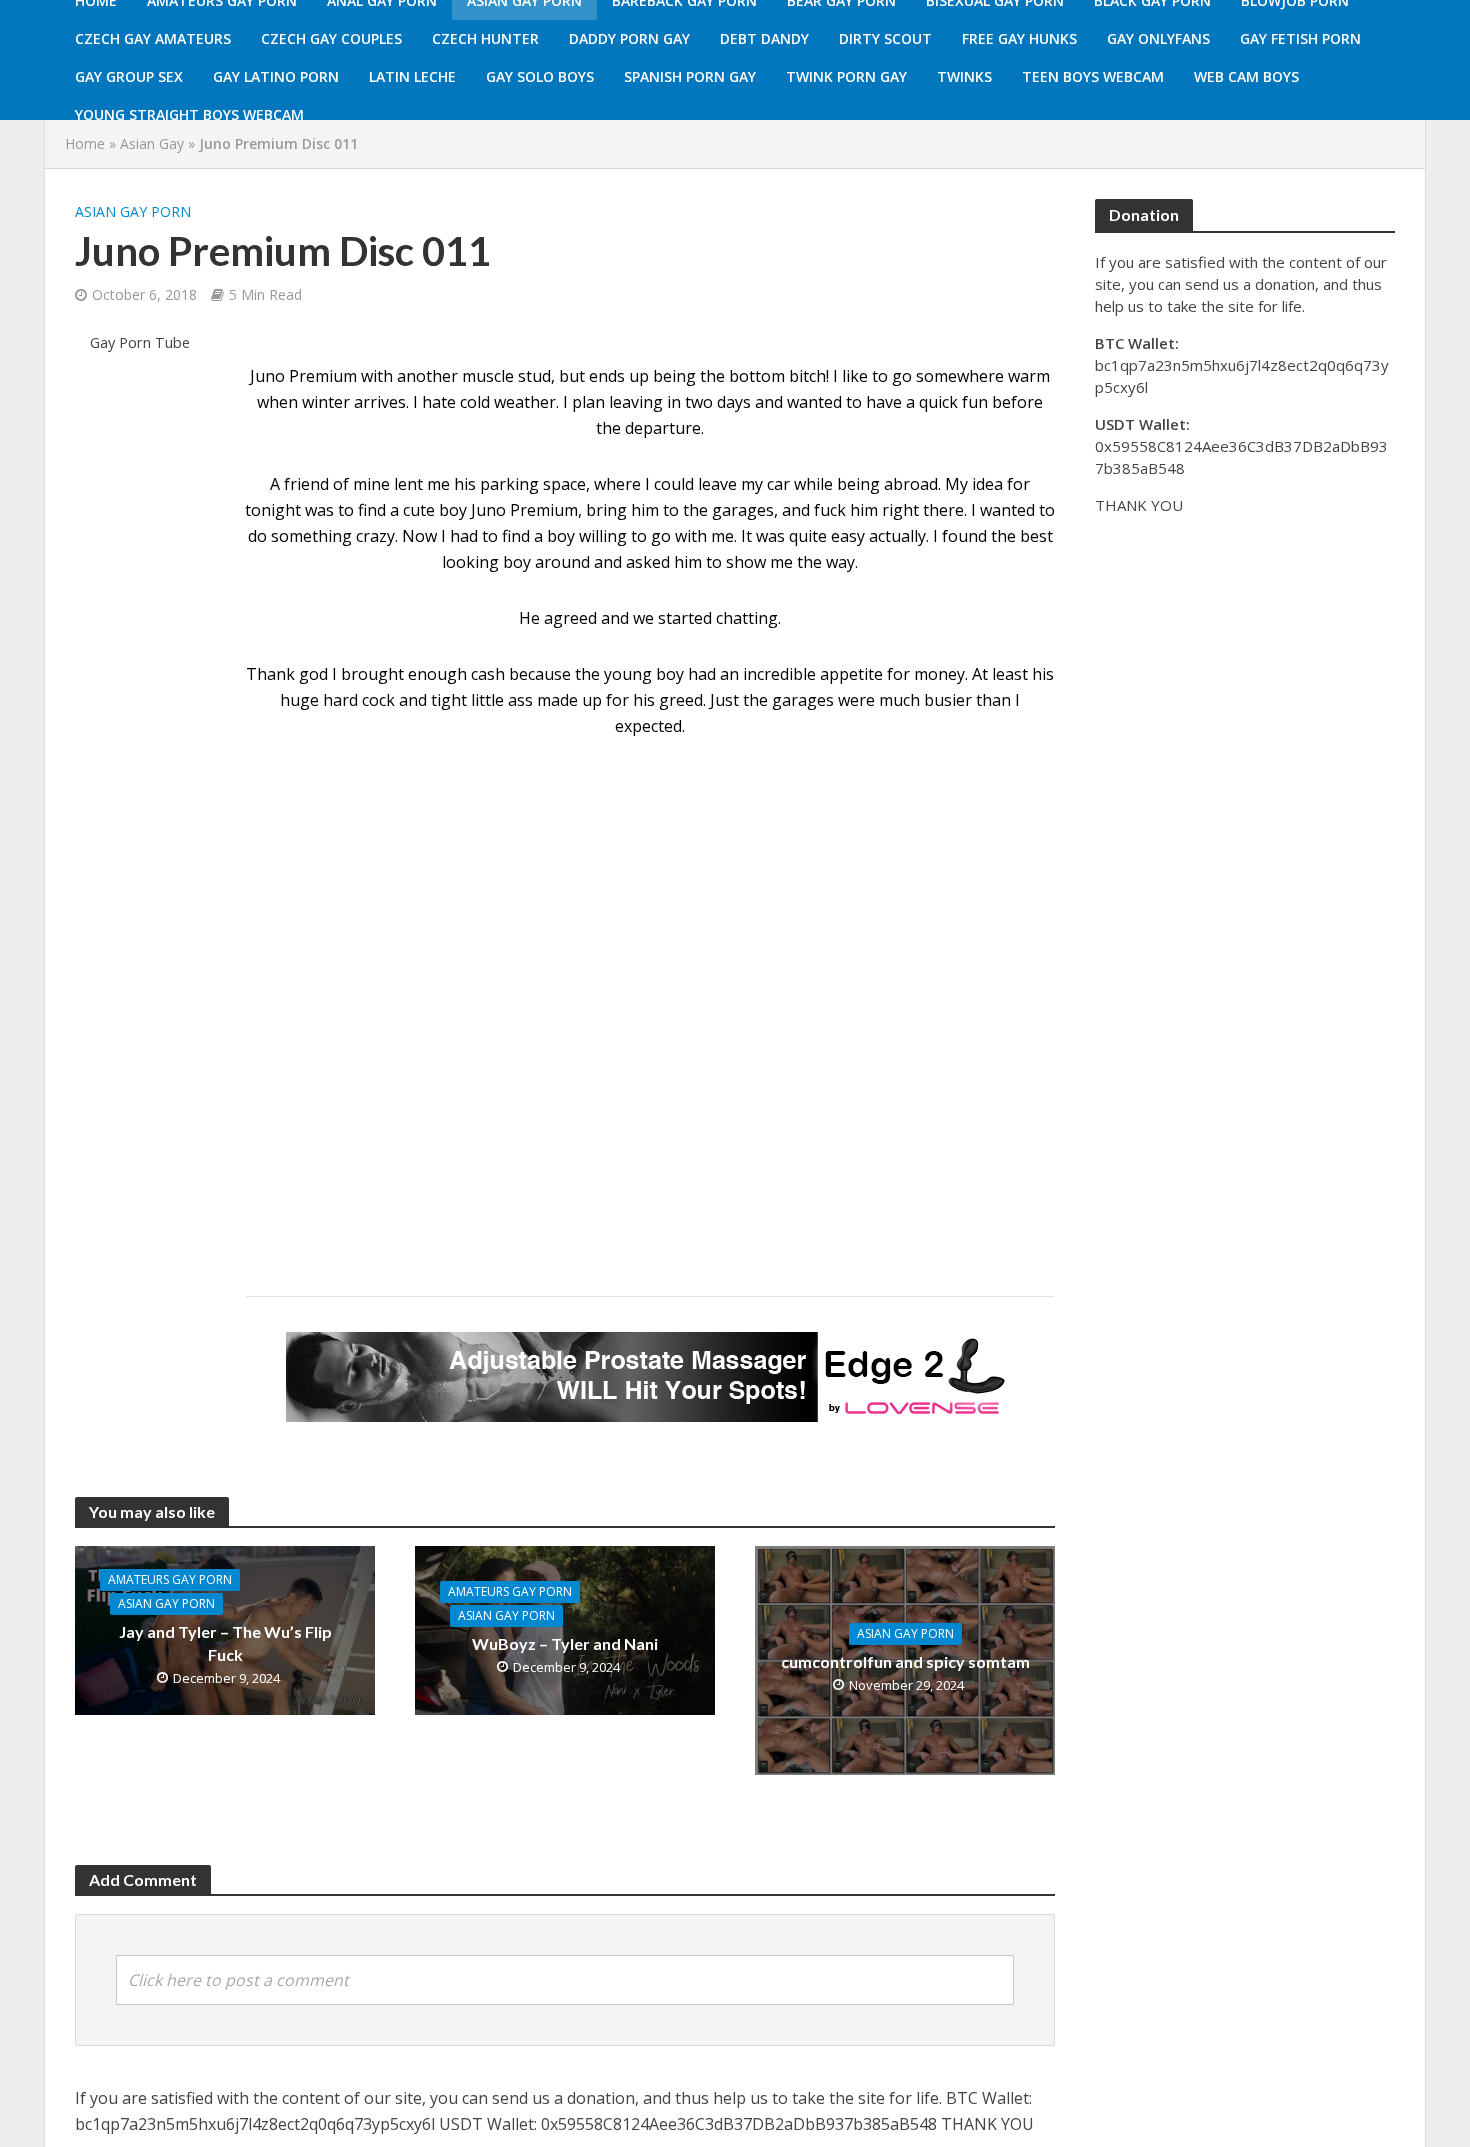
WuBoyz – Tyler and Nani (565, 1643)
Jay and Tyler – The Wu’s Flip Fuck (225, 1643)
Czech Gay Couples (331, 38)
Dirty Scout (885, 38)
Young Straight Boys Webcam (189, 114)
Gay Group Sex (129, 76)
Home (85, 143)
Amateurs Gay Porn (170, 1579)
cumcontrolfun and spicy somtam (905, 1661)
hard (340, 700)
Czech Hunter (485, 38)
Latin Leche (412, 76)
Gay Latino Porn (276, 76)
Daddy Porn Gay (629, 38)
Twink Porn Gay (846, 76)
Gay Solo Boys (540, 76)
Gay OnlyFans (1158, 38)
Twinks (964, 76)
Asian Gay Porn (133, 211)
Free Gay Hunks (1019, 38)
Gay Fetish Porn (1300, 38)
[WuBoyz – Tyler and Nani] (565, 1629)
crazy (375, 536)
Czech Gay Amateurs (153, 38)
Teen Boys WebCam (1093, 76)
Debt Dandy (764, 38)
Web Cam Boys (1246, 76)
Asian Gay (152, 143)
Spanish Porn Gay (690, 76)
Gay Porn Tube (140, 342)
